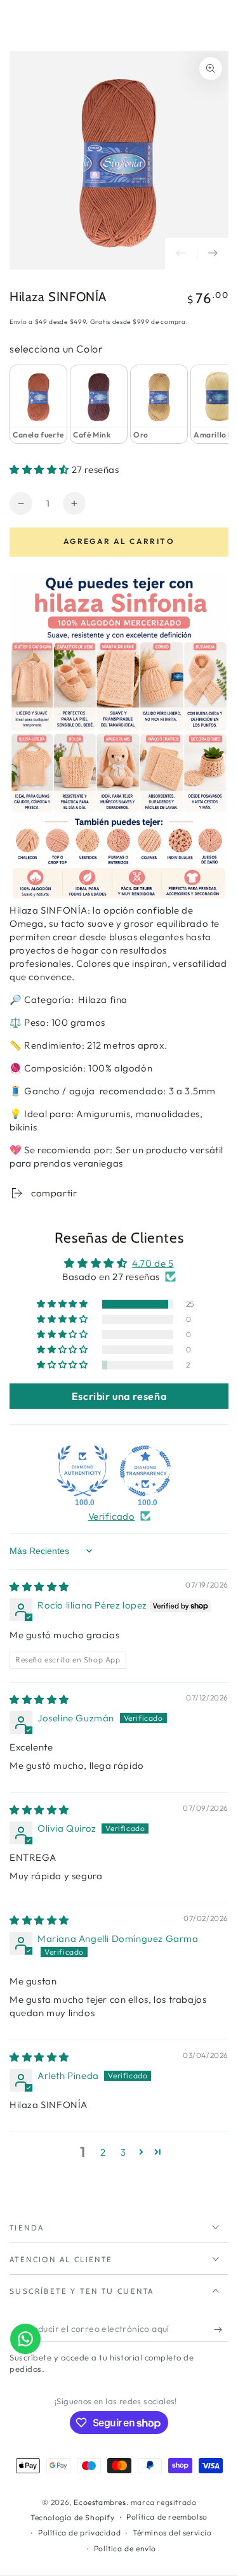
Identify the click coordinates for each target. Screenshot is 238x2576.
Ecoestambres (100, 2502)
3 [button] (123, 2152)
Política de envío (125, 2548)
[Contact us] (25, 2339)
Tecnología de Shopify (73, 2517)
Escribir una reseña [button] (119, 1396)
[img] (39, 1587)
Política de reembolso (167, 2517)
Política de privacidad (79, 2533)
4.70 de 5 (153, 1263)
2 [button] (103, 2152)
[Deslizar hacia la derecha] (213, 254)
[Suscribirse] (221, 2329)
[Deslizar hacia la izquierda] (181, 254)
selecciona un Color (56, 349)
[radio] (38, 404)
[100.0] (83, 1471)
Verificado (112, 1516)
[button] (41, 469)
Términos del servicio (172, 2533)
